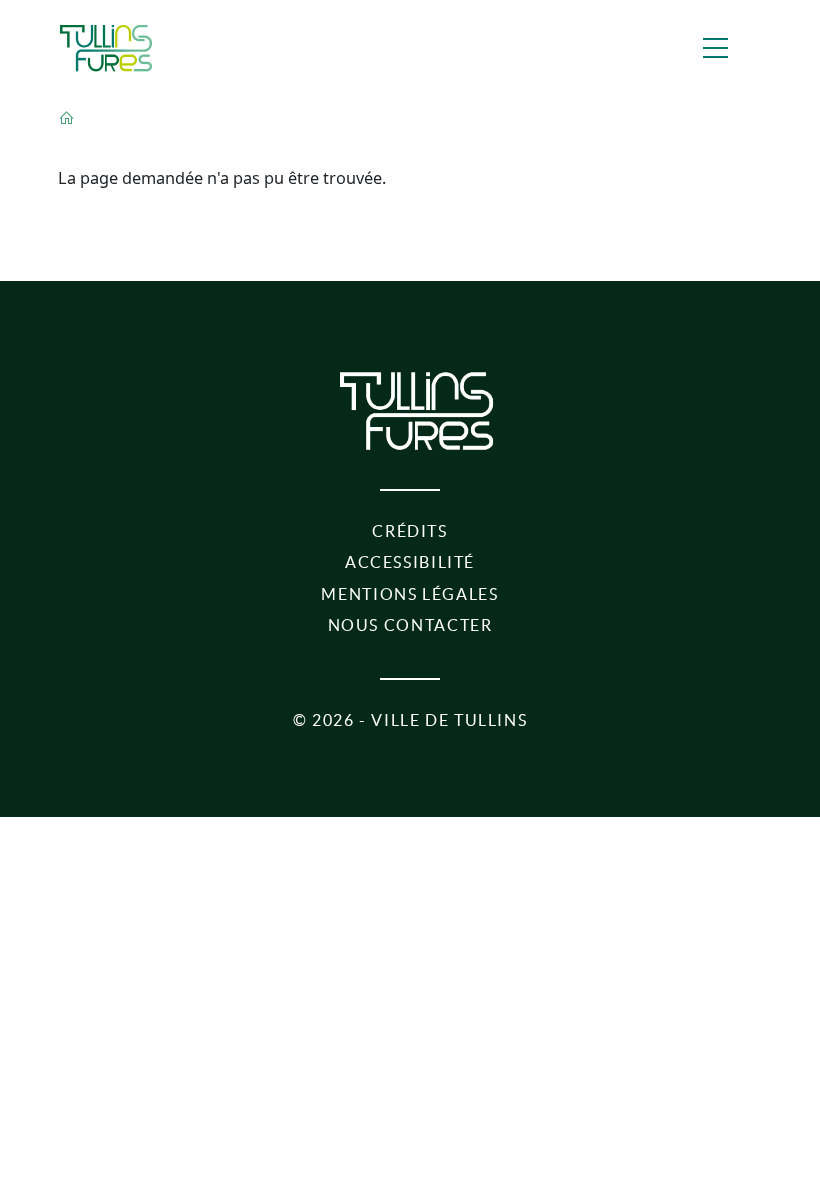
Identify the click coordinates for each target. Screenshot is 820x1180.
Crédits (409, 531)
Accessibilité (410, 562)
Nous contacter (410, 625)
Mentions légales (409, 594)
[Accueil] (106, 48)
